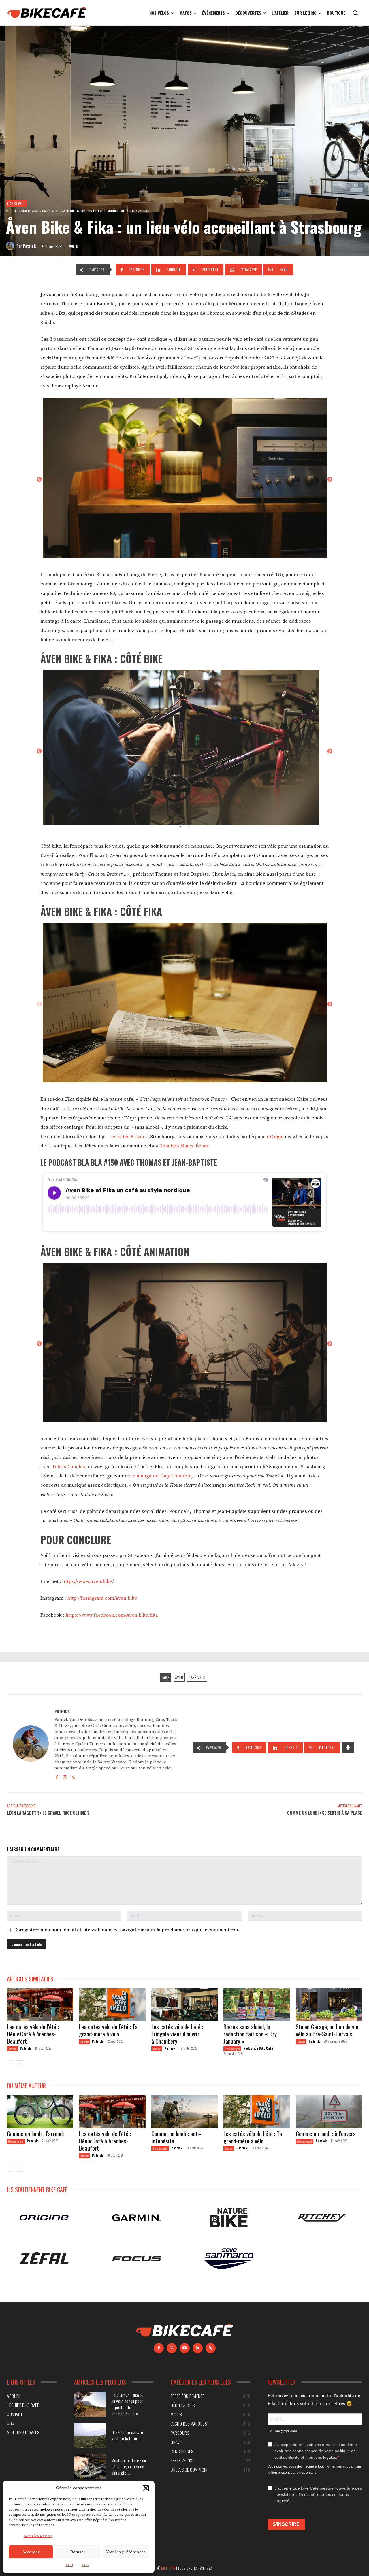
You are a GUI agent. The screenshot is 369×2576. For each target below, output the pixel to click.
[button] (146, 2488)
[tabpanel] (184, 480)
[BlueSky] (211, 2348)
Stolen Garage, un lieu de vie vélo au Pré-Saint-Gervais (327, 2030)
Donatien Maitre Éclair (183, 1146)
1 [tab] (180, 555)
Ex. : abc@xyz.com (282, 2431)
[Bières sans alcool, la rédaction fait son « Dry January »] (257, 2005)
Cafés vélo (16, 203)
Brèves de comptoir (232, 2049)
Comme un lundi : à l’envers (326, 2133)
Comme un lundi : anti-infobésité (176, 2137)
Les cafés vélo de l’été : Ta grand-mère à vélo (108, 2030)
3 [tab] (193, 1080)
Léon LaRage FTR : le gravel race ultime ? (48, 1813)
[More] (348, 1747)
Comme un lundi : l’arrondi (35, 2133)
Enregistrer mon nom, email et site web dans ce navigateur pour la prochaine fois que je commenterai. (127, 1930)
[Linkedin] (198, 2348)
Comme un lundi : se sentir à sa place (325, 1813)
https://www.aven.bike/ (88, 1581)
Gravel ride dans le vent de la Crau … (127, 2435)
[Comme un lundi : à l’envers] (329, 2112)
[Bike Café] (47, 13)
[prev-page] (11, 2064)
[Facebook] (57, 1776)
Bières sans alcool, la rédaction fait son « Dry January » (250, 2034)
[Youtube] (185, 2348)
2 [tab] (189, 555)
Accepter (31, 2552)
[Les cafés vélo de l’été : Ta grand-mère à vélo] (112, 2005)
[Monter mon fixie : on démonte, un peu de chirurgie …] (90, 2467)
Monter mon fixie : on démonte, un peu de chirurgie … (129, 2466)
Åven (179, 1677)
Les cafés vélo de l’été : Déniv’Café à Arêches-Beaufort (33, 2034)
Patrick (29, 246)
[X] (73, 1776)
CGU (69, 2565)
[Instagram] (65, 1776)
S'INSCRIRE (286, 2525)
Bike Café (168, 2568)
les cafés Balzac (128, 1137)
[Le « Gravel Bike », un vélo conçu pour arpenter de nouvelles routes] (90, 2404)
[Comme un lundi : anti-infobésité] (184, 2112)
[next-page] (20, 2064)
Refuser (78, 2552)
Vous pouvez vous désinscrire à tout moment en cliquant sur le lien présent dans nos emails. (314, 2470)
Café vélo (197, 1677)
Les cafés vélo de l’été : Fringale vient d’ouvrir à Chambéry (177, 2034)
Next (330, 480)
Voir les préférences (126, 2552)
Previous (39, 480)
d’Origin (275, 1137)
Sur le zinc (30, 211)
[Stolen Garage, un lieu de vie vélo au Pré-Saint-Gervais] (329, 2005)
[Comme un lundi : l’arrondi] (40, 2112)
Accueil (12, 211)
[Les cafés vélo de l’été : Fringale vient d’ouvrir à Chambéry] (184, 2005)
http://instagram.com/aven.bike (102, 1598)
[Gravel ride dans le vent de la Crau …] (90, 2435)
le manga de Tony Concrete (161, 1476)
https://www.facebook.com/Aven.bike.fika (112, 1615)
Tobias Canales (68, 1467)
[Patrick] (11, 246)
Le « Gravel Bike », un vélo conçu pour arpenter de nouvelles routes (128, 2404)
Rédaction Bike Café (258, 2048)
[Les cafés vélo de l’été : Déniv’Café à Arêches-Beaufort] (40, 2005)
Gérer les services (38, 2536)
